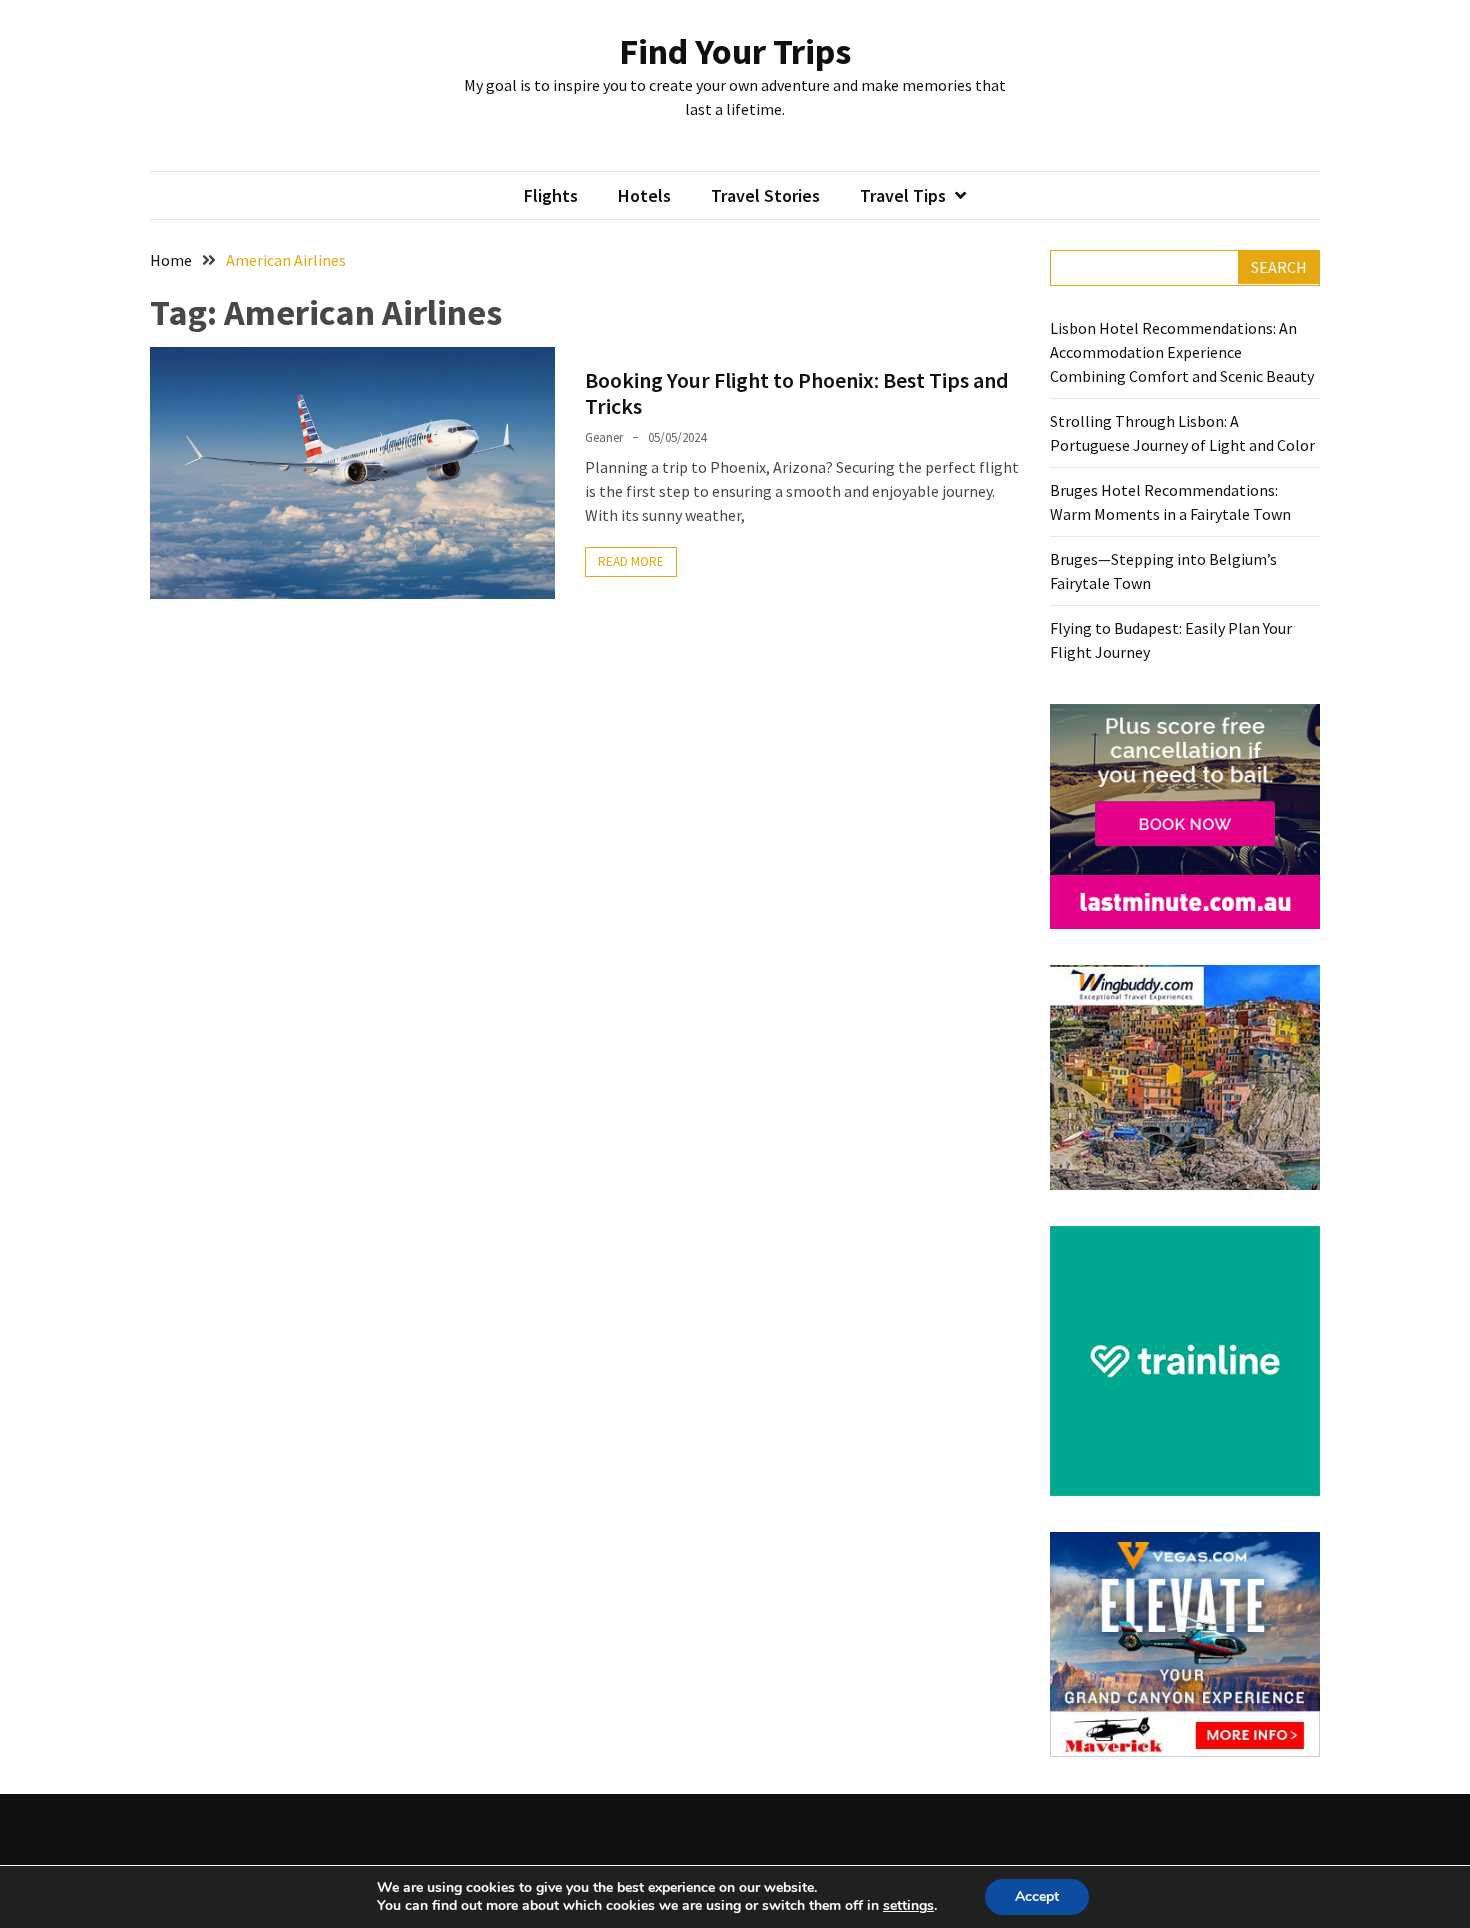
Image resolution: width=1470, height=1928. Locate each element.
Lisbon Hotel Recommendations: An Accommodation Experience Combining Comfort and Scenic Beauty (1182, 352)
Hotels (644, 195)
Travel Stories (765, 195)
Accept (1037, 1896)
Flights (551, 195)
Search (1279, 267)
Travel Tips (903, 195)
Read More (631, 561)
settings (908, 1906)
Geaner (604, 437)
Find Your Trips (735, 51)
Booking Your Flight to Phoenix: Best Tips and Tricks (797, 393)
